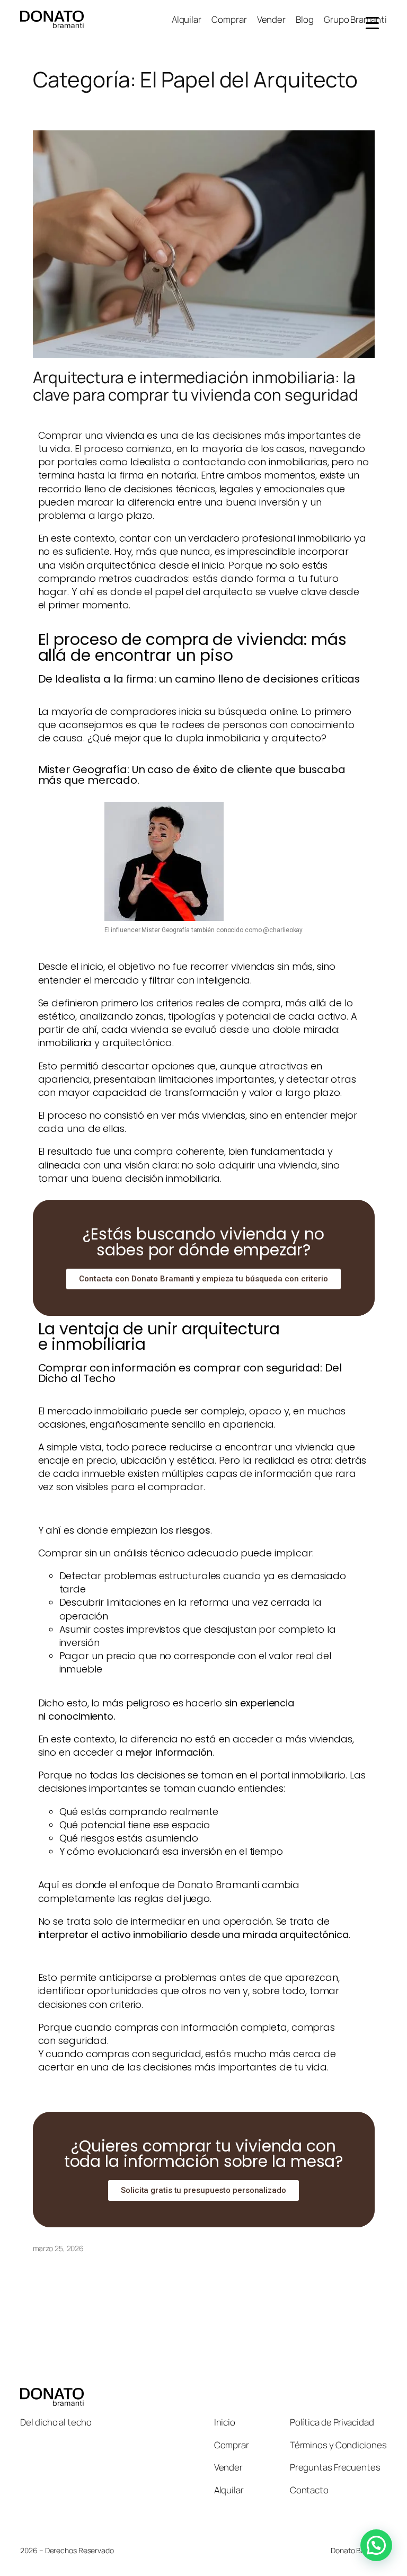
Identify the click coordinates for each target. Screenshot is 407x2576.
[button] (376, 2545)
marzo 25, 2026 (59, 2248)
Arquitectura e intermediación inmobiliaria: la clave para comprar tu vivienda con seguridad (197, 386)
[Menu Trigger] (372, 23)
